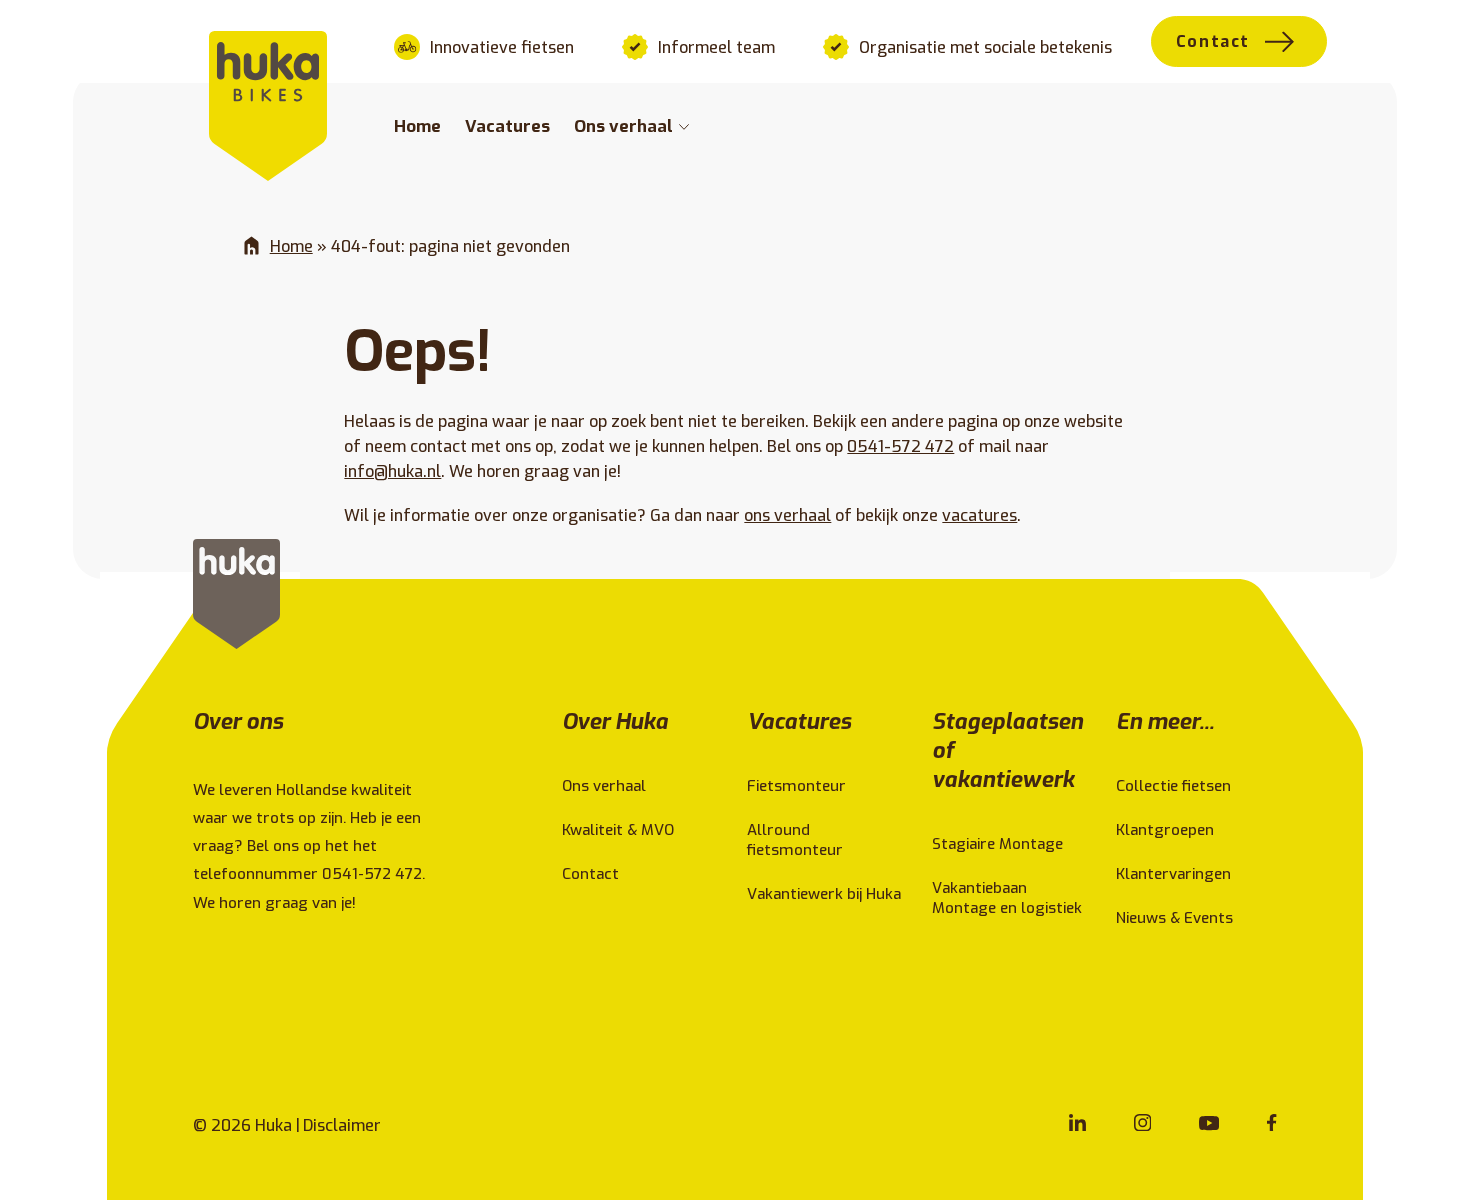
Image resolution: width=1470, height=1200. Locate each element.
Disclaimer (342, 1125)
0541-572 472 (900, 446)
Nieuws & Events (1174, 918)
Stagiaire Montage (997, 844)
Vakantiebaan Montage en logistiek (1007, 898)
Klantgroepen (1165, 830)
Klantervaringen (1173, 874)
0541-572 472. (375, 874)
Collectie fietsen (1173, 786)
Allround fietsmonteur (795, 840)
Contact (1213, 41)
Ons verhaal (623, 126)
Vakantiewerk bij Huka (824, 894)
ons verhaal (787, 515)
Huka (273, 1125)
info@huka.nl (392, 471)
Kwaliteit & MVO (618, 830)
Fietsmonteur (796, 786)
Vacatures (507, 126)
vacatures (979, 515)
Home (417, 126)
